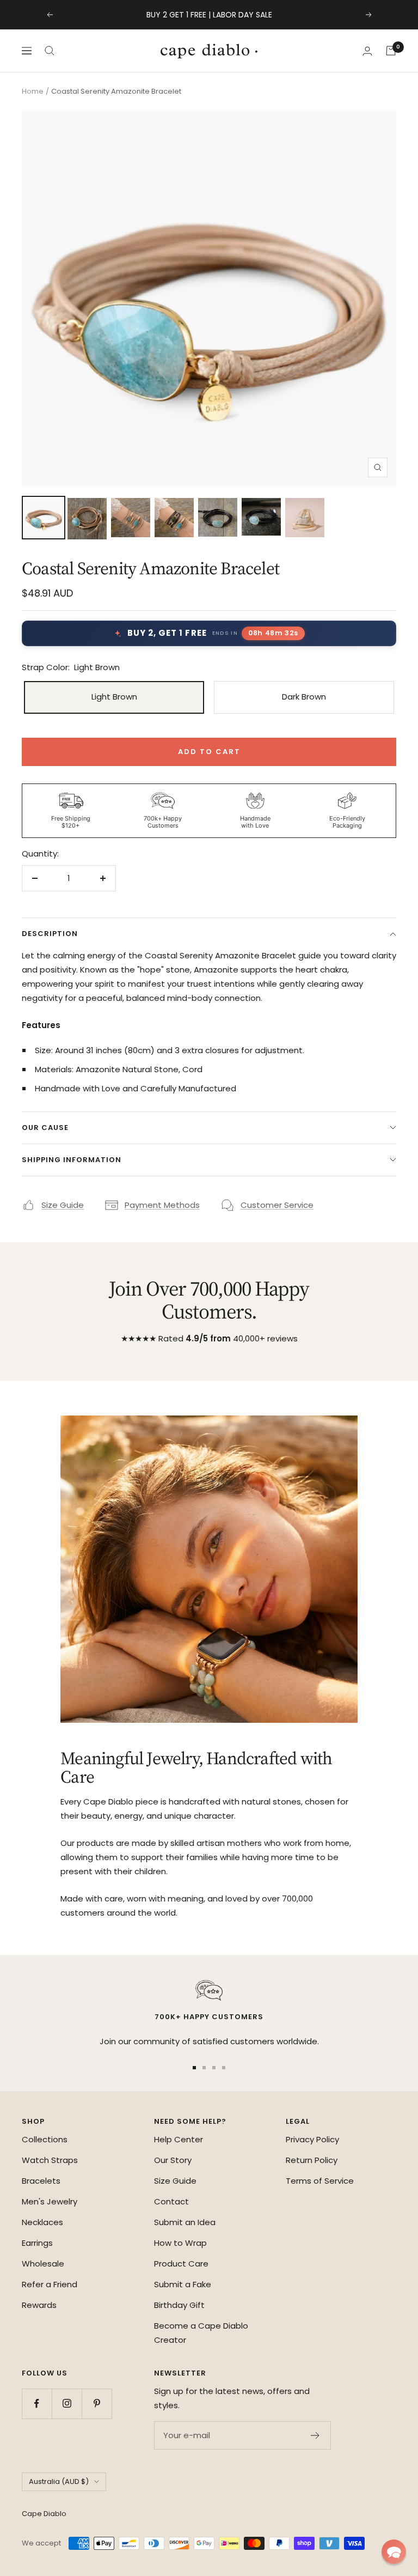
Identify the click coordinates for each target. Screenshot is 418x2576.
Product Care (181, 2264)
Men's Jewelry (50, 2201)
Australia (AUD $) (59, 2481)
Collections (45, 2139)
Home (33, 91)
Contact (171, 2201)
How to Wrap (180, 2243)
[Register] (315, 2435)
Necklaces (42, 2222)
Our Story (173, 2160)
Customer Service (277, 1205)
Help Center (179, 2139)
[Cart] (391, 51)
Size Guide (63, 1205)
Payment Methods (162, 1205)
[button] (394, 2552)
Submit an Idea (185, 2222)
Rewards (39, 2305)
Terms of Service (320, 2181)
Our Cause (45, 1128)
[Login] (367, 51)
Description (50, 934)
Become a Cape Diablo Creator (201, 2333)
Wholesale (43, 2264)
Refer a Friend (50, 2284)
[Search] (50, 51)
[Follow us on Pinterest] (97, 2404)
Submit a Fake (183, 2284)
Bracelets (41, 2181)
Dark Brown (304, 697)
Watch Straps (50, 2160)
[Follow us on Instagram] (67, 2404)
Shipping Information (72, 1160)
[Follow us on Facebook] (37, 2404)
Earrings (37, 2243)
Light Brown (114, 697)
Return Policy (312, 2160)
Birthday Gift (179, 2305)
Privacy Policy (312, 2139)
